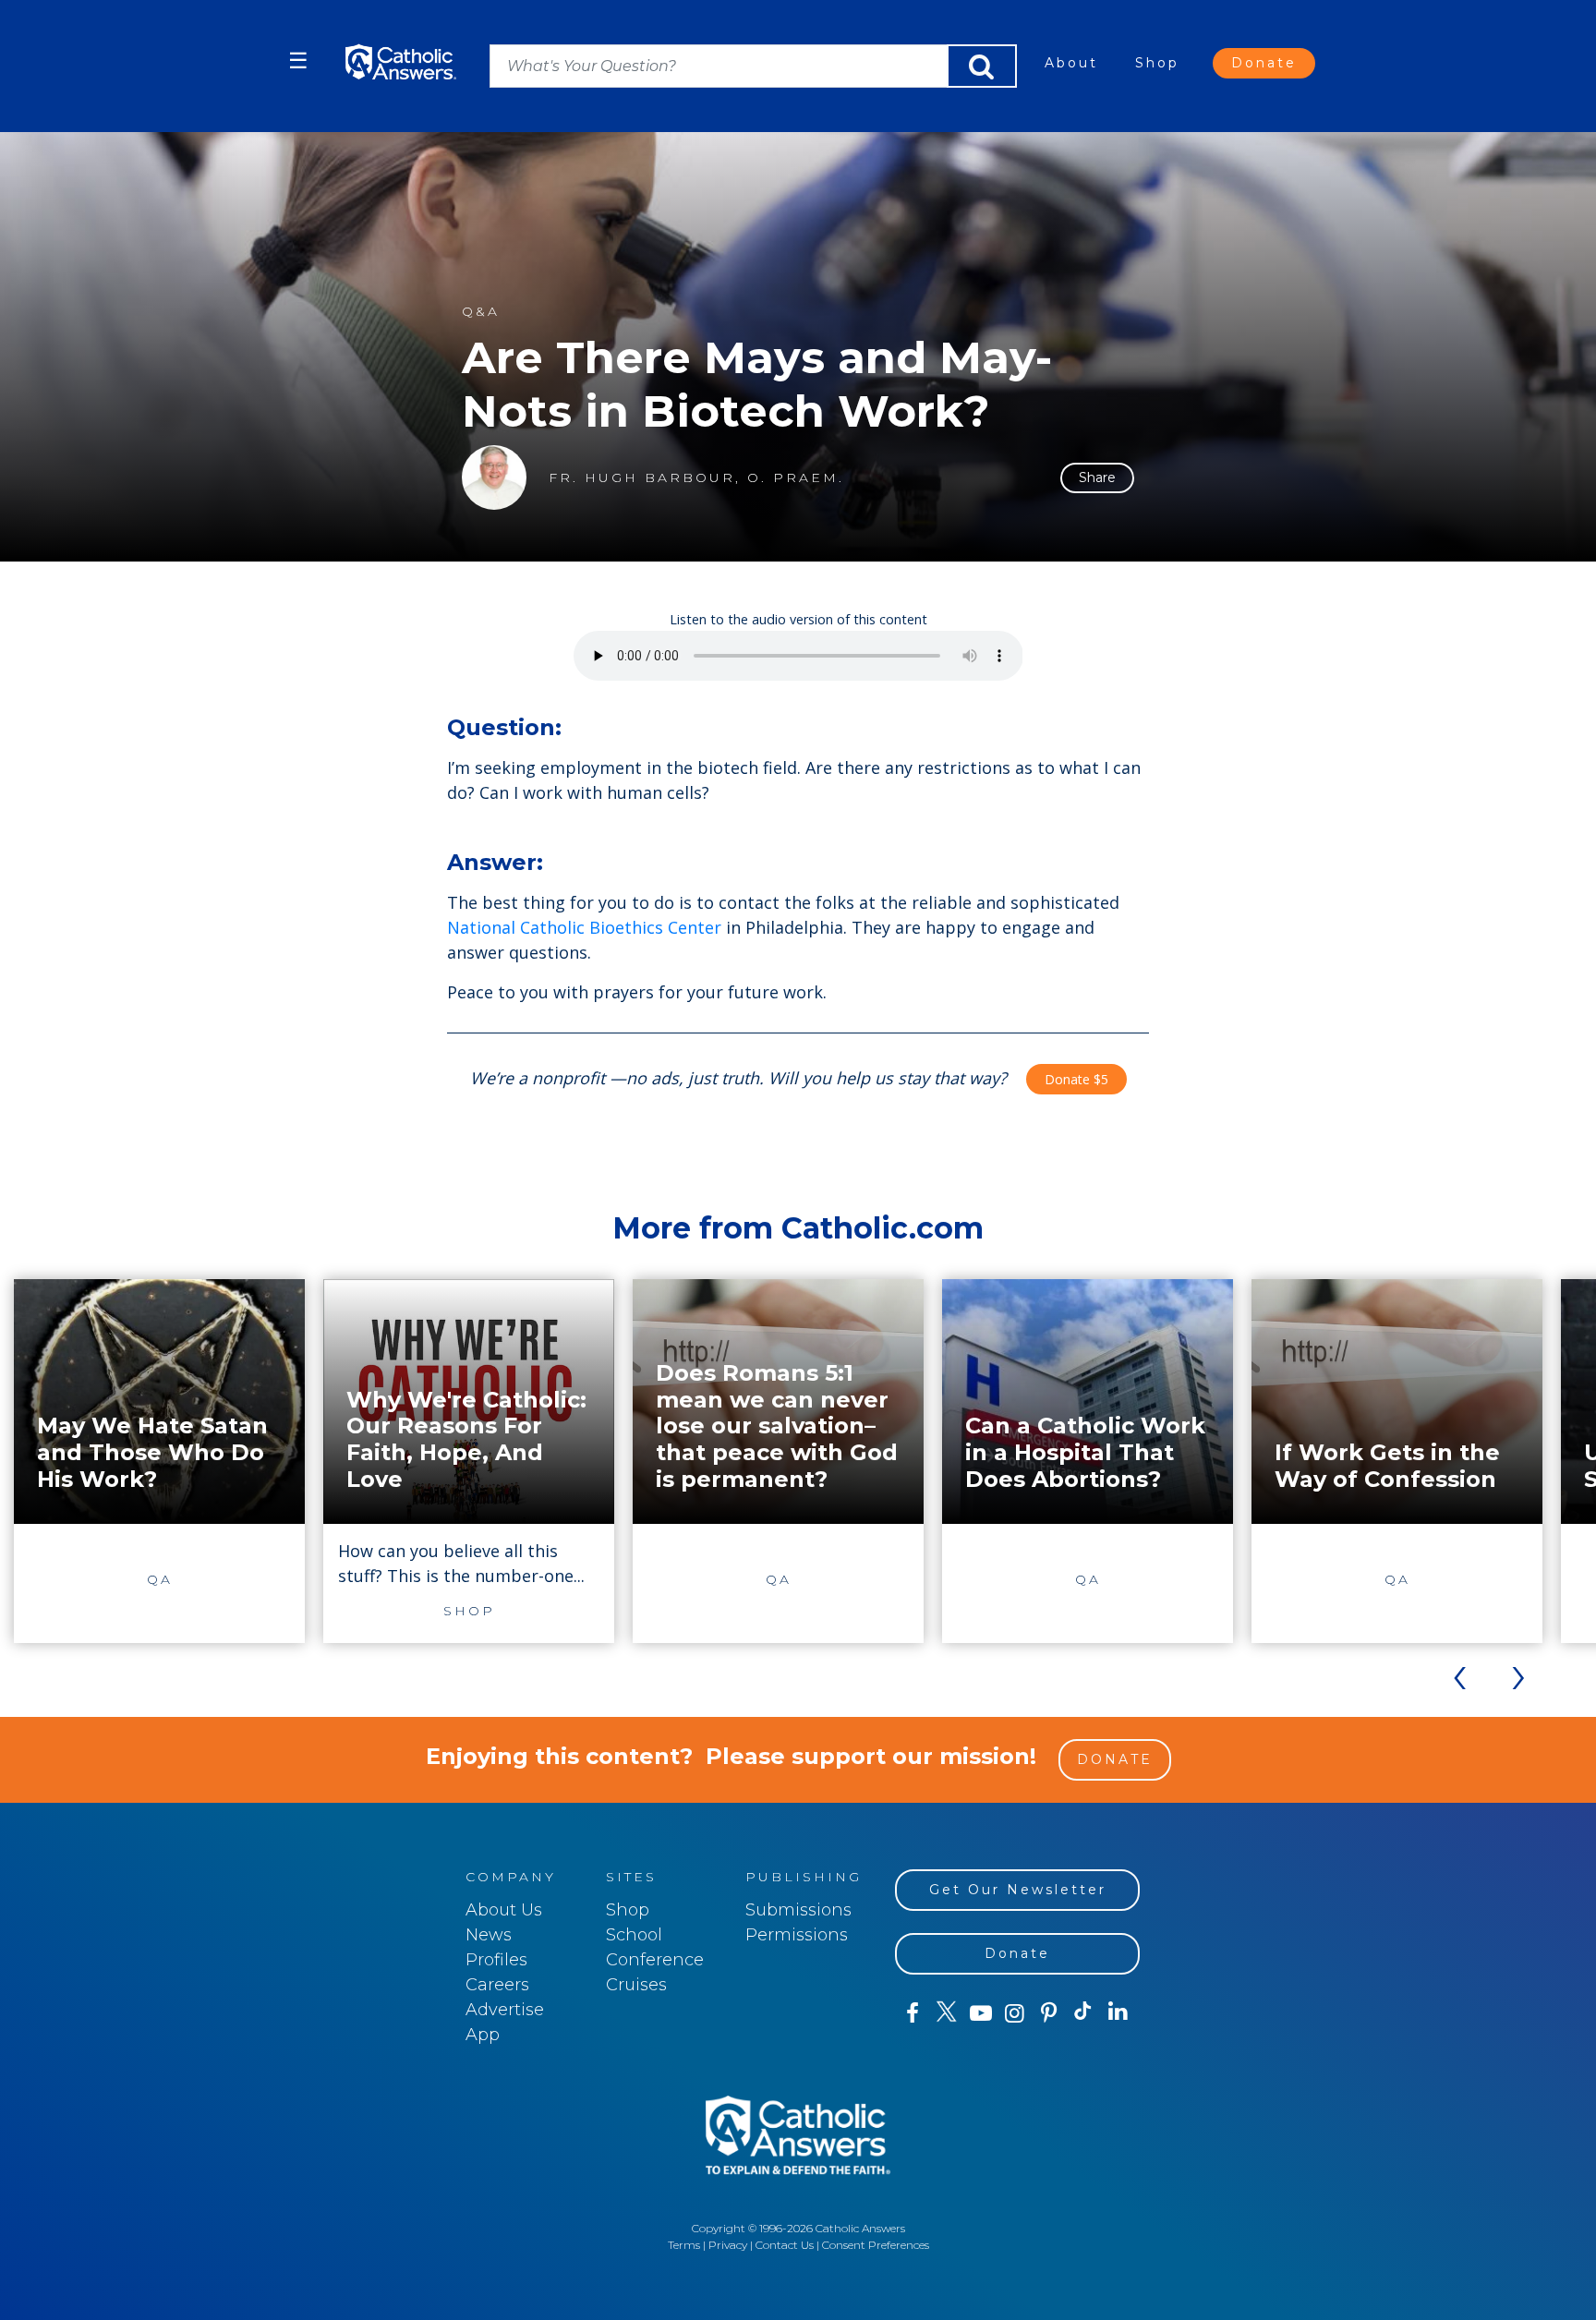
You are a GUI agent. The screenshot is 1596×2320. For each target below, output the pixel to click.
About (1071, 63)
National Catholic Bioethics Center (584, 927)
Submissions (798, 1910)
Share (1097, 477)
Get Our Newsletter (1018, 1890)
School (634, 1935)
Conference (655, 1960)
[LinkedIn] (1118, 2012)
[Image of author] (494, 477)
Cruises (636, 1985)
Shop (1157, 63)
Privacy (728, 2245)
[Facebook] (912, 2013)
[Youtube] (980, 2013)
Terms (684, 2245)
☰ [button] (298, 60)
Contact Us (785, 2245)
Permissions (797, 1935)
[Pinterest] (1049, 2013)
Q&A (481, 312)
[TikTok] (1083, 2013)
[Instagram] (1015, 2013)
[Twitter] (946, 2013)
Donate (1264, 63)
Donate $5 (1076, 1079)
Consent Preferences (876, 2245)
